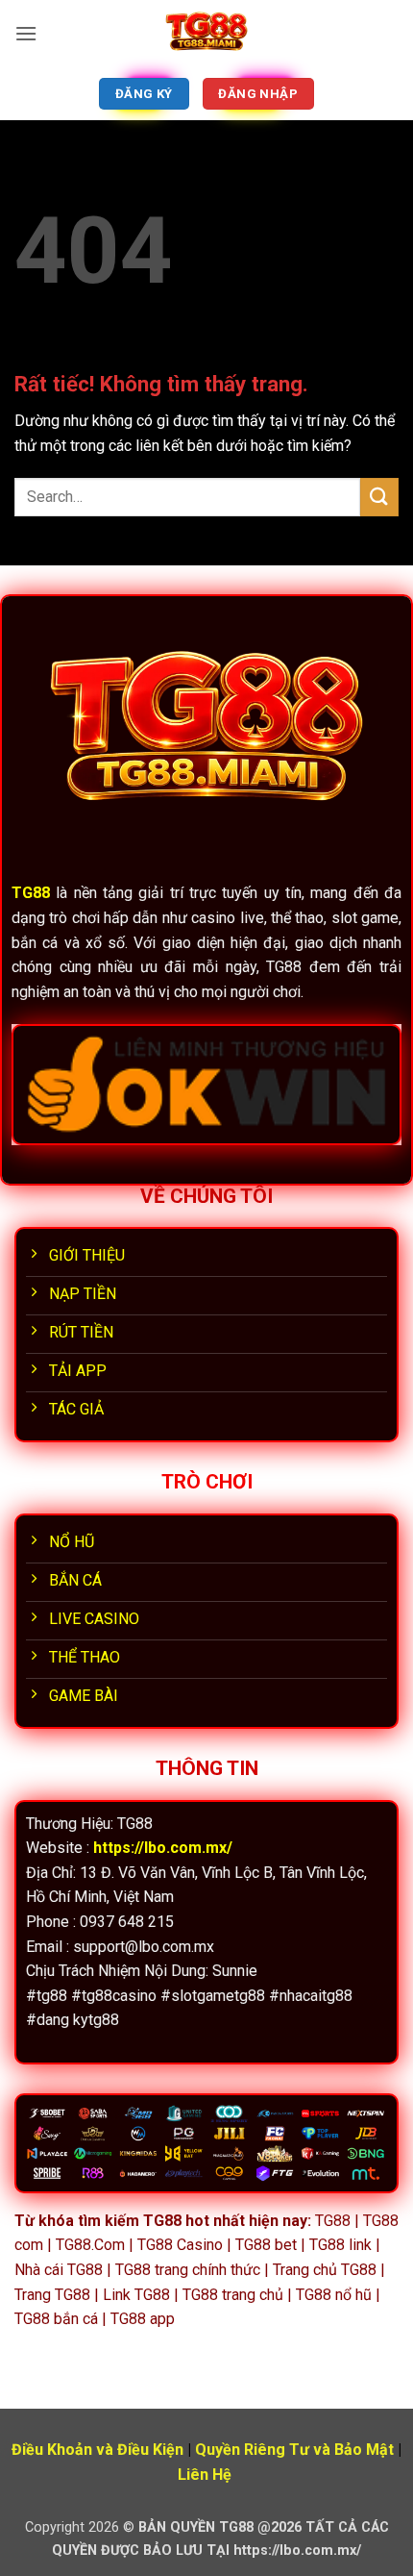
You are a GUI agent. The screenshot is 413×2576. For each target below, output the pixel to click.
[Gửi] (379, 497)
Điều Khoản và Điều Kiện (97, 2450)
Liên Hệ (205, 2475)
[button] (26, 33)
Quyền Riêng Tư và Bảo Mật (294, 2450)
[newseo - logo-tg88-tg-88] (206, 34)
